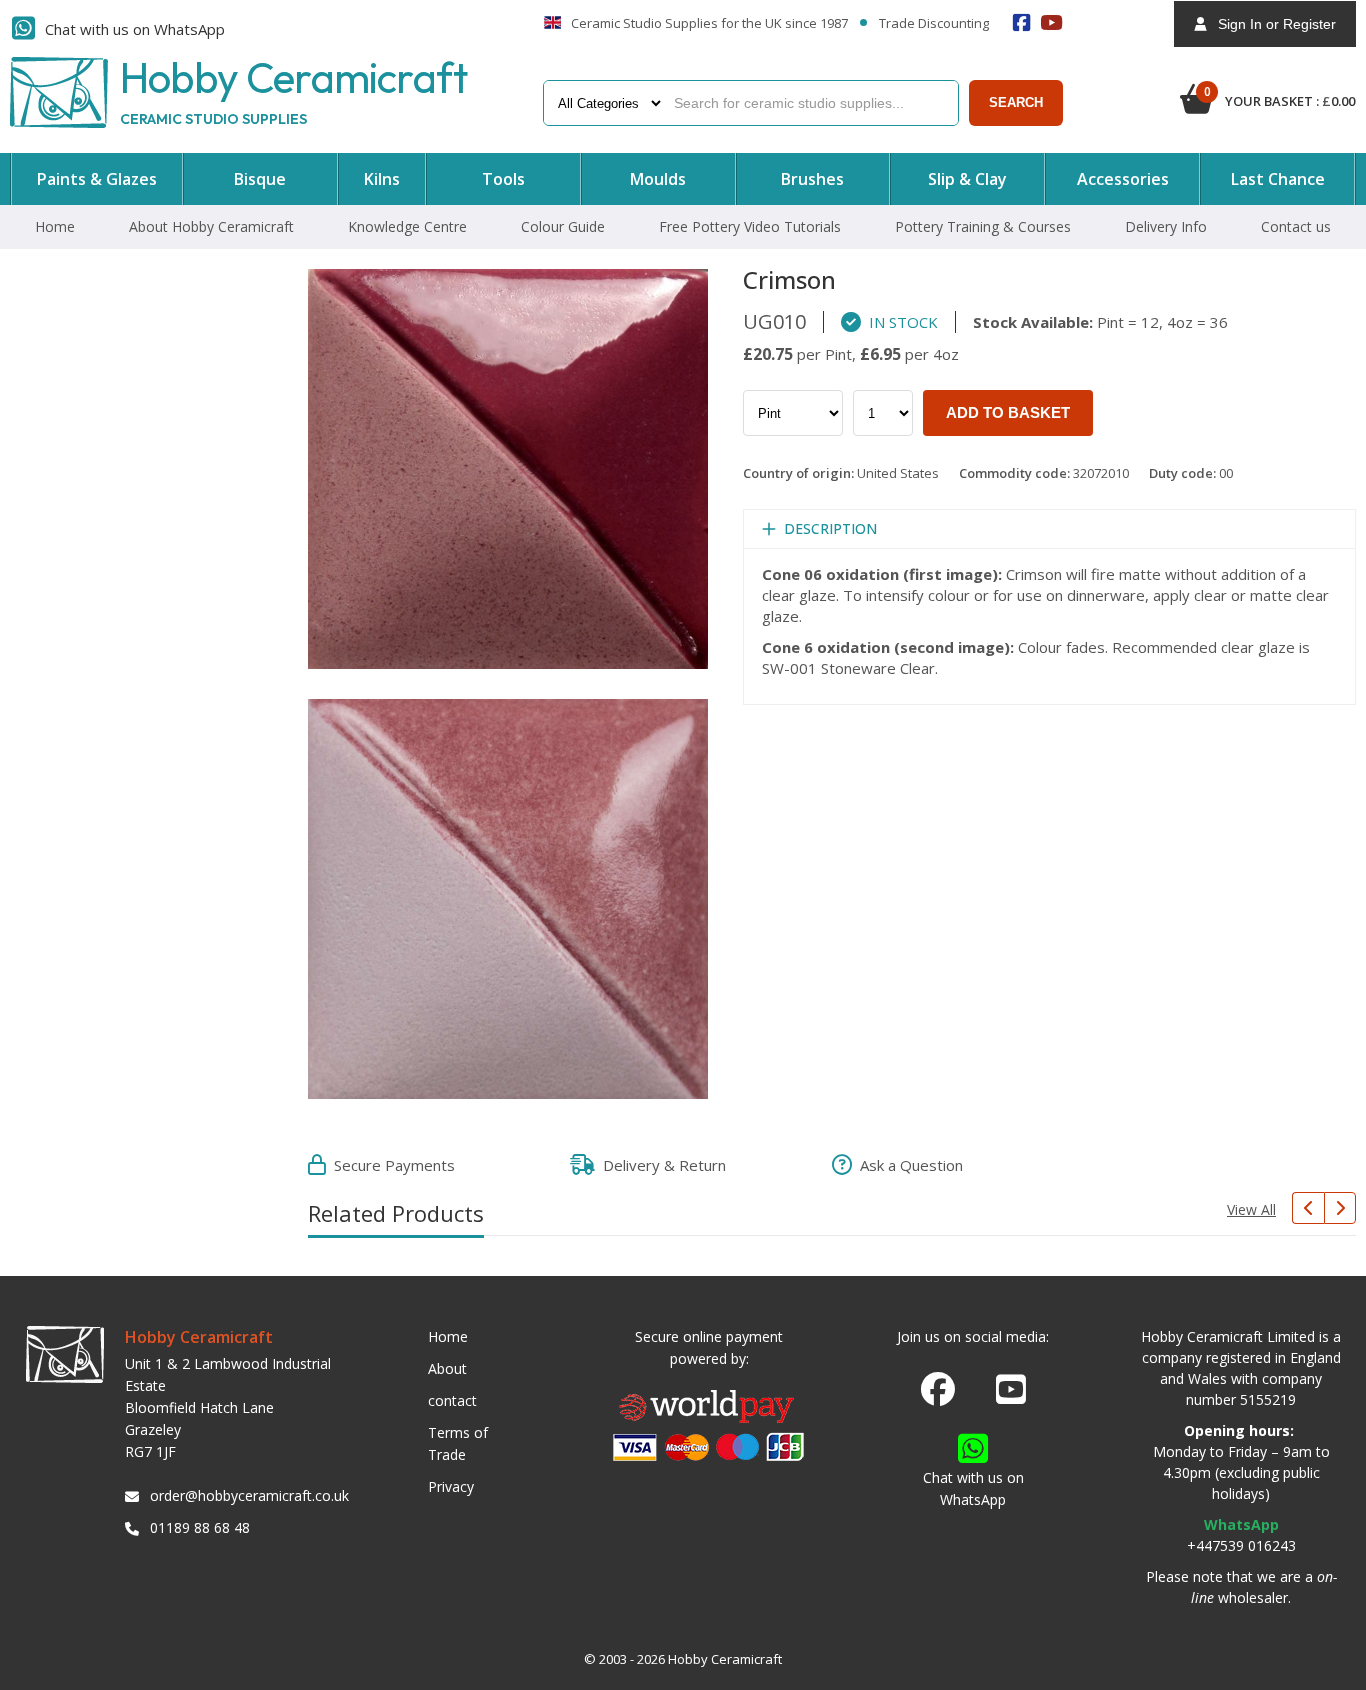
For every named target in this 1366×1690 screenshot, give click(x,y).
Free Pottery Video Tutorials (750, 226)
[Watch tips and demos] (1052, 22)
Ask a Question (907, 1165)
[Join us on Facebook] (938, 1390)
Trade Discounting (934, 24)
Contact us (1296, 226)
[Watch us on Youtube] (1011, 1395)
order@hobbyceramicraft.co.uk (246, 1495)
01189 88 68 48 (200, 1527)
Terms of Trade (458, 1443)
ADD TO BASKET (1008, 412)
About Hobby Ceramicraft (211, 226)
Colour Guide (563, 226)
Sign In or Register (1271, 24)
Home (55, 226)
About (447, 1368)
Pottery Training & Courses (983, 226)
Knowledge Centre (407, 226)
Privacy (451, 1486)
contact (452, 1400)
